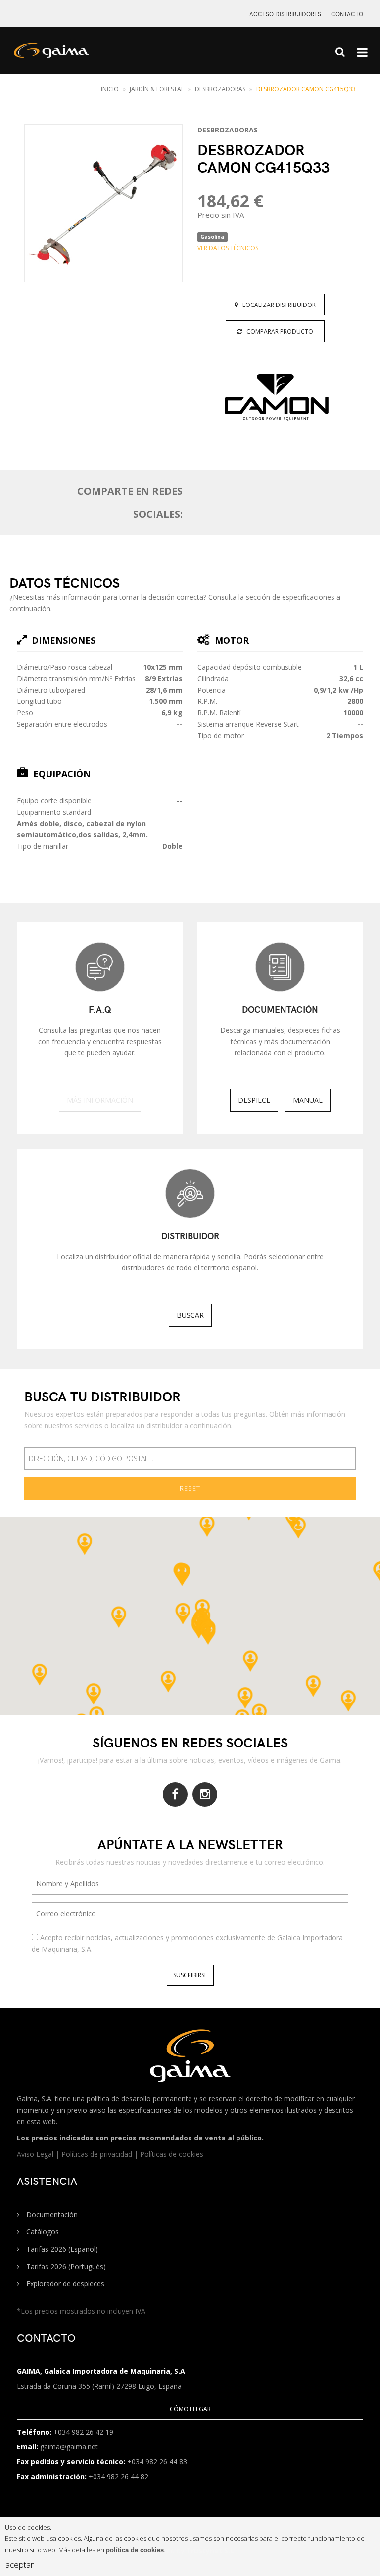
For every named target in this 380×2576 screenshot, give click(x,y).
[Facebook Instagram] (205, 1794)
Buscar (190, 1315)
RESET (190, 1488)
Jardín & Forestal (157, 89)
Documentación (51, 2214)
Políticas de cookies (172, 2154)
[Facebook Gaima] (175, 1794)
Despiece (254, 1100)
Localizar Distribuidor (277, 305)
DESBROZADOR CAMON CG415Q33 (306, 89)
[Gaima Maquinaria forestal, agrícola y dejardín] (62, 55)
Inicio (110, 89)
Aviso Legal (36, 2154)
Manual (308, 1100)
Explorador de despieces (64, 2284)
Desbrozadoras (220, 89)
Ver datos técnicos (228, 248)
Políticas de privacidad (98, 2154)
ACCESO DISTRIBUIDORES (285, 14)
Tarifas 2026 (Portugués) (65, 2266)
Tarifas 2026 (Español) (61, 2249)
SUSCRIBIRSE (190, 1975)
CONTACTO (347, 14)
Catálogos (42, 2232)
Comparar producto (278, 331)
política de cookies (135, 2550)
